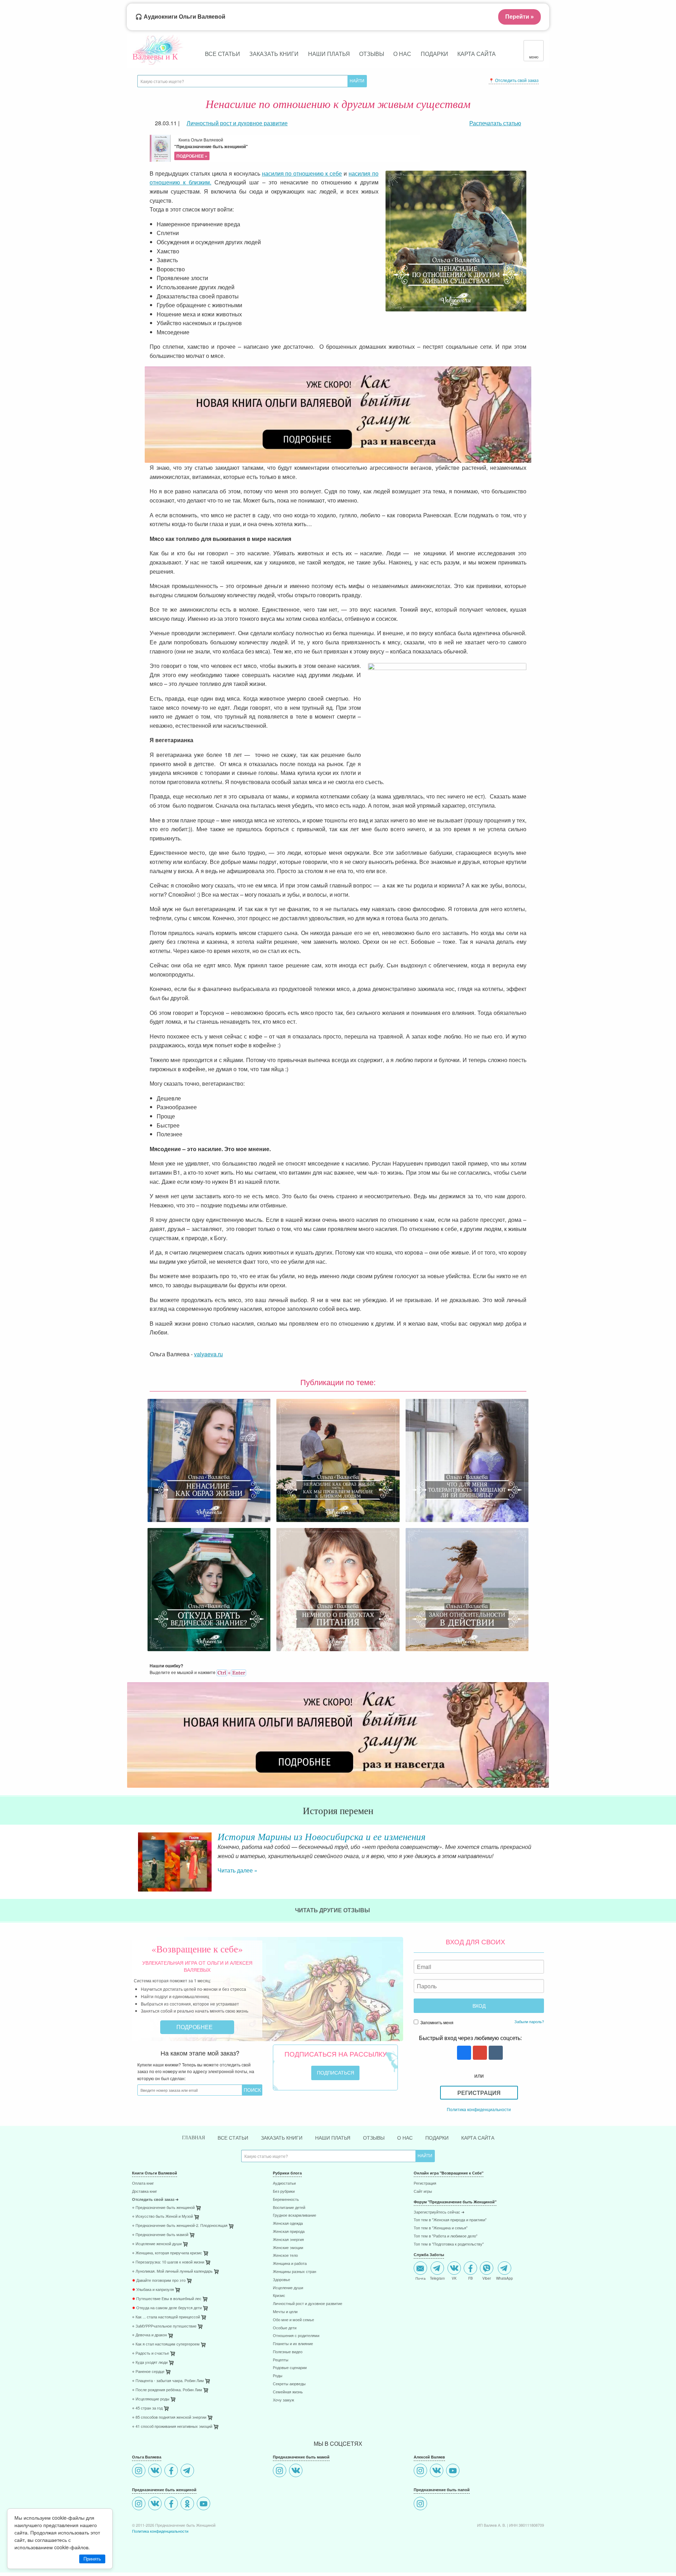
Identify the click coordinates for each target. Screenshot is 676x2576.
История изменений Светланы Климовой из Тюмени (325, 1836)
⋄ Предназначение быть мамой (160, 2249)
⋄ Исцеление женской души (157, 2258)
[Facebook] (172, 2485)
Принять (92, 2559)
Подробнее (195, 2041)
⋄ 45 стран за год (147, 2422)
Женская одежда (288, 2238)
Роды (278, 2390)
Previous (132, 1863)
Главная (193, 2152)
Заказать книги (274, 54)
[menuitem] (197, 2198)
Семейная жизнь (288, 2406)
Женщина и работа (290, 2278)
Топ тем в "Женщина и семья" (441, 2242)
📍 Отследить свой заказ (514, 80)
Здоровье (281, 2294)
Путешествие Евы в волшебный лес (167, 2313)
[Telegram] (188, 2485)
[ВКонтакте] (156, 2485)
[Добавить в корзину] (232, 2242)
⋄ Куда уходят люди (150, 2377)
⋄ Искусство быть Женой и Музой (162, 2231)
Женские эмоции (288, 2262)
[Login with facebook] (463, 2067)
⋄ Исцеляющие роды (151, 2413)
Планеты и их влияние (293, 2358)
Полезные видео (288, 2366)
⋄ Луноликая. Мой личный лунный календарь (172, 2285)
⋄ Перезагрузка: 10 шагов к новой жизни (168, 2276)
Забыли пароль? (529, 2035)
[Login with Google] (479, 2067)
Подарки (434, 54)
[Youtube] (204, 2518)
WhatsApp (505, 2292)
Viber (487, 2292)
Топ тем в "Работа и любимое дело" (446, 2250)
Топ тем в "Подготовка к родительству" (449, 2258)
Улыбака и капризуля (153, 2304)
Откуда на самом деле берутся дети (167, 2322)
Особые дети (285, 2342)
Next (544, 1863)
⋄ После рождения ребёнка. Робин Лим (167, 2404)
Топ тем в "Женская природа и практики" (450, 2234)
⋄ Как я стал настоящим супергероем (166, 2358)
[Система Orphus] (231, 1672)
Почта (421, 2292)
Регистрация (479, 2107)
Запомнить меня (436, 2036)
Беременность (286, 2214)
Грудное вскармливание (295, 2230)
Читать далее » (237, 1879)
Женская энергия (288, 2254)
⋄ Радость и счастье (151, 2367)
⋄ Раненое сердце (148, 2386)
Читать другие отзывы (333, 1924)
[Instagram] (140, 2485)
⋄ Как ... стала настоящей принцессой (166, 2331)
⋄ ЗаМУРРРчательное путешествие (164, 2340)
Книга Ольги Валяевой (211, 148)
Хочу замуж (283, 2414)
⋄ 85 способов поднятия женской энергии (169, 2432)
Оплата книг (143, 2198)
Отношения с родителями (296, 2350)
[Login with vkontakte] (495, 2067)
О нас (402, 54)
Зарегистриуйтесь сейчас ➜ (439, 2226)
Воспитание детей (289, 2222)
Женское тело (285, 2270)
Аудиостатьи (284, 2198)
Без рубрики (284, 2206)
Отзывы (372, 54)
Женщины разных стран (295, 2286)
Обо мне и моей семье (293, 2334)
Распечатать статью (495, 123)
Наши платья (329, 54)
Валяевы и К (155, 56)
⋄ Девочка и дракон (149, 2349)
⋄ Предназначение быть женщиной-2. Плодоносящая (180, 2240)
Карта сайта (477, 54)
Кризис (279, 2310)
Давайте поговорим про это (159, 2295)
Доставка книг (145, 2206)
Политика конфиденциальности (479, 2123)
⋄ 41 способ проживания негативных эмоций (172, 2441)
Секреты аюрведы (289, 2398)
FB (471, 2292)
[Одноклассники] (188, 2518)
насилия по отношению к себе (302, 173)
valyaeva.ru (208, 1354)
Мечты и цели (285, 2326)
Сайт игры (423, 2206)
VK (454, 2292)
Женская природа (289, 2246)
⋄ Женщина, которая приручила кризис (167, 2267)
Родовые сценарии (290, 2382)
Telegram (437, 2292)
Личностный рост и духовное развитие (308, 2318)
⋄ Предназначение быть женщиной (163, 2222)
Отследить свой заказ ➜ (155, 2214)
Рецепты (281, 2374)
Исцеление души (288, 2302)
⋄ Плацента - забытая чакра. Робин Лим (168, 2395)
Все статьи (223, 54)
